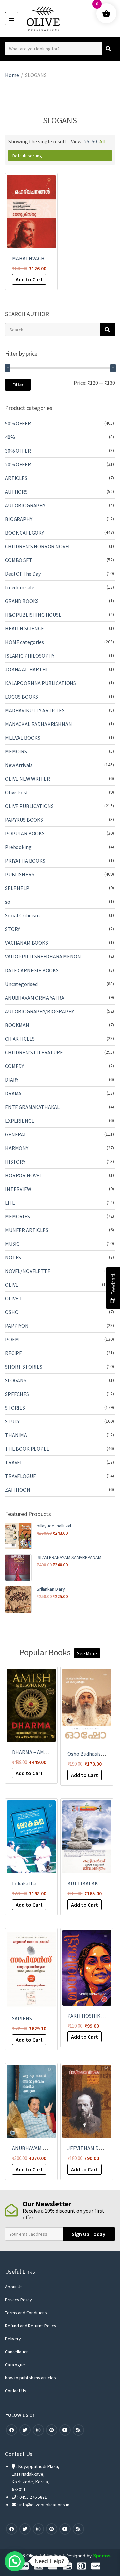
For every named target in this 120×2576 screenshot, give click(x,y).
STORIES (15, 1408)
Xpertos (102, 2556)
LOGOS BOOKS (21, 697)
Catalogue (15, 2365)
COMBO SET (19, 560)
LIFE (10, 1203)
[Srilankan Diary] (18, 1599)
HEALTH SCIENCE (24, 628)
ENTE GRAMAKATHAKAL (32, 1107)
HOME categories (24, 642)
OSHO (12, 1312)
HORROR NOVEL (23, 1175)
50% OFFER (18, 423)
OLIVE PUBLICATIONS (29, 806)
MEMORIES (17, 1216)
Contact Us (16, 2391)
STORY (12, 929)
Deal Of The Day (23, 574)
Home (12, 75)
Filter (18, 385)
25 (87, 141)
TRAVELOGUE (20, 1476)
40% (10, 437)
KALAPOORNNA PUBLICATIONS (40, 683)
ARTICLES (16, 478)
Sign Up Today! (89, 2234)
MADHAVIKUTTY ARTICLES (35, 710)
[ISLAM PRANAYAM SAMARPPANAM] (18, 1568)
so (8, 902)
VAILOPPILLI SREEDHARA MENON (43, 956)
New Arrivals (19, 765)
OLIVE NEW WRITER (27, 779)
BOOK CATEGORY (24, 533)
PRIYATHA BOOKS (25, 861)
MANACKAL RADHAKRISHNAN (38, 724)
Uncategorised (21, 984)
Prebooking (18, 847)
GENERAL (16, 1134)
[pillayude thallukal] (18, 1536)
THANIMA (16, 1435)
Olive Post (16, 792)
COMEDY (14, 1066)
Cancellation (17, 2352)
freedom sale (20, 587)
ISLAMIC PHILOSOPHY (30, 656)
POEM (12, 1339)
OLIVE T (14, 1298)
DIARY (12, 1080)
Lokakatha (24, 1883)
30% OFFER (18, 451)
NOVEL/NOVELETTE (28, 1271)
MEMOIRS (16, 751)
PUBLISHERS (19, 874)
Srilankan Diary (51, 1589)
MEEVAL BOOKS (23, 738)
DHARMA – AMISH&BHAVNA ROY (48, 1752)
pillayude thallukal (54, 1526)
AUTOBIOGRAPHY (25, 505)
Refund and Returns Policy (31, 2326)
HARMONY (17, 1148)
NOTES (13, 1257)
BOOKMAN (17, 1025)
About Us (14, 2287)
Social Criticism (22, 915)
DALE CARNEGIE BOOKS (32, 970)
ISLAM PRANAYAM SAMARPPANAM (69, 1557)
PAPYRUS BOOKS (24, 820)
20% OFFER (18, 464)
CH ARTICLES (20, 1039)
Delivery (13, 2339)
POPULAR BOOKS (25, 833)
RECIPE (13, 1353)
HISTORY (15, 1162)
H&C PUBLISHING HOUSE (33, 615)
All (102, 141)
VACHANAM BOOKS (26, 943)
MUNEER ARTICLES (27, 1230)
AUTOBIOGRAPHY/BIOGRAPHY (39, 1011)
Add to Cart (29, 279)
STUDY (12, 1421)
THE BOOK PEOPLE (27, 1449)
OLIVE (12, 1285)
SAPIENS (22, 2018)
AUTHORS (16, 492)
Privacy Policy (18, 2300)
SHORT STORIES (24, 1367)
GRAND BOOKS (22, 601)
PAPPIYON (17, 1326)
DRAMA (13, 1093)
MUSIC (12, 1244)
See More (87, 1653)
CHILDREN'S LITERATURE (34, 1052)
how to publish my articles (30, 2378)
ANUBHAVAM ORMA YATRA (35, 998)
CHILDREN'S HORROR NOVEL (38, 546)
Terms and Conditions (26, 2313)
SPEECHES (17, 1394)
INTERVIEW (18, 1189)
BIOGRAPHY (19, 519)
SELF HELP (17, 888)
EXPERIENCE (19, 1121)
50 (94, 141)
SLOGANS (16, 1380)
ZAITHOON (18, 1490)
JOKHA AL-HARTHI (26, 669)
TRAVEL (14, 1462)
